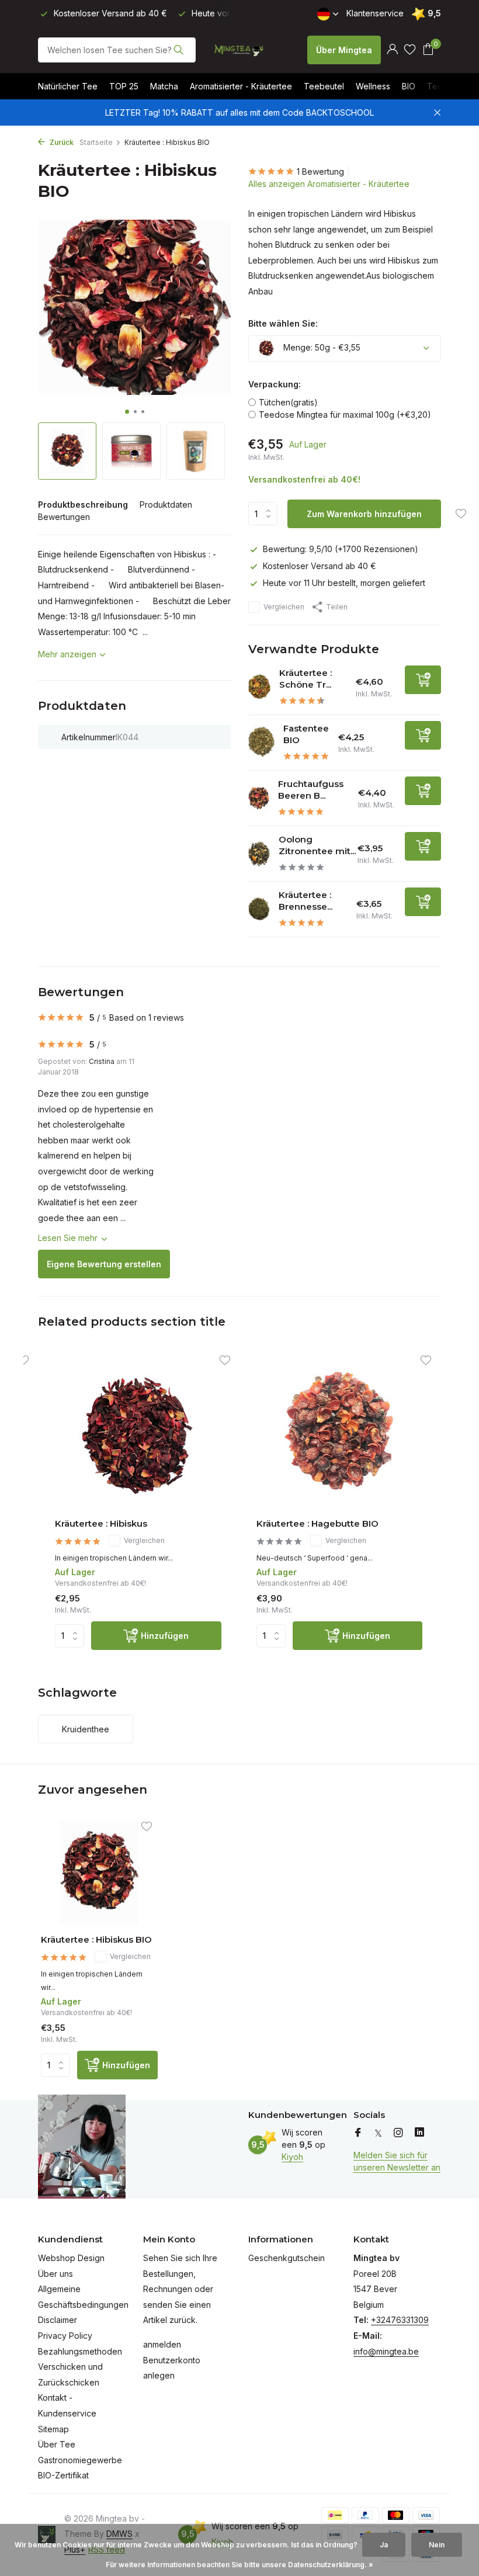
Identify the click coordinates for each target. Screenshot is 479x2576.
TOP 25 (124, 86)
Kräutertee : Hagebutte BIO (317, 1523)
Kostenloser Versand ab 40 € (320, 566)
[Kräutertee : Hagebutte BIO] (340, 1435)
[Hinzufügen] (423, 680)
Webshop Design (71, 2258)
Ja (384, 2545)
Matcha (164, 86)
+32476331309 (400, 2320)
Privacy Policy (65, 2336)
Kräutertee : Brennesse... (306, 901)
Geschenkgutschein (287, 2258)
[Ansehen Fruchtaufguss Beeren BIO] (259, 798)
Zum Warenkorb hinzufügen (364, 514)
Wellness (373, 86)
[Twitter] (378, 2133)
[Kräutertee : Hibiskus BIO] (99, 1873)
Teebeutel (324, 86)
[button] (127, 412)
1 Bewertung (320, 171)
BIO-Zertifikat (63, 2475)
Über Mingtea (344, 50)
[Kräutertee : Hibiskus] (138, 1435)
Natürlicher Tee (68, 86)
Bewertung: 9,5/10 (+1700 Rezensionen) (341, 549)
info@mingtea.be (386, 2351)
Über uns (55, 2274)
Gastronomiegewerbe (80, 2460)
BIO (409, 86)
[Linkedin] (419, 2133)
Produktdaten (166, 505)
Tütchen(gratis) (288, 402)
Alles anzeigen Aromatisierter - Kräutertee (329, 184)
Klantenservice (375, 13)
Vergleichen (284, 607)
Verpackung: (275, 384)
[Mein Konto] (392, 50)
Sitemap (53, 2429)
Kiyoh (292, 2157)
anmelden (162, 2344)
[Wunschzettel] (410, 50)
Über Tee (57, 2444)
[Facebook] (358, 2133)
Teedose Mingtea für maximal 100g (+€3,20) (345, 415)
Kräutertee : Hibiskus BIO (96, 1939)
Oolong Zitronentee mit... (317, 845)
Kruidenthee (86, 1729)
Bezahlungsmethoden (80, 2351)
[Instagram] (398, 2133)
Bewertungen (64, 517)
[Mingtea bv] (239, 50)
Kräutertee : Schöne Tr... (306, 679)
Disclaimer (58, 2320)
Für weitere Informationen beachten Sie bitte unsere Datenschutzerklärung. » (239, 2565)
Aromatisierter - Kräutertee (241, 86)
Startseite (96, 142)
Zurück (61, 142)
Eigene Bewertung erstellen (104, 1264)
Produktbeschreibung (83, 505)
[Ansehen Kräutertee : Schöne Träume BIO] (259, 687)
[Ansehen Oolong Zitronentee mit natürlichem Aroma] (259, 854)
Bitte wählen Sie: (283, 323)
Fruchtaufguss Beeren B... (311, 790)
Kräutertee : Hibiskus (101, 1523)
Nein (437, 2545)
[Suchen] (178, 50)
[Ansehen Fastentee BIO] (261, 743)
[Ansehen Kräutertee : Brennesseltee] (259, 909)
